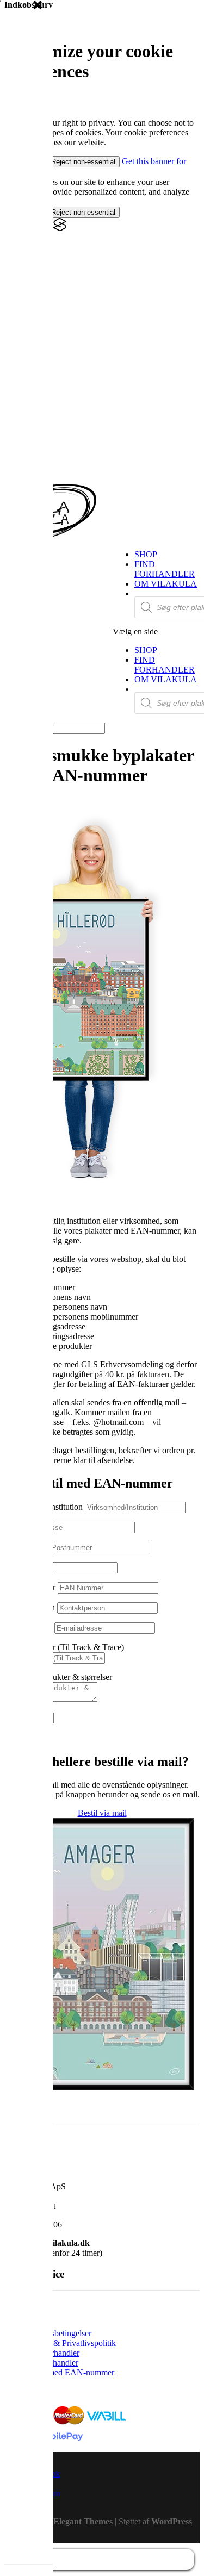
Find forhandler (53, 2353)
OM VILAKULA (166, 584)
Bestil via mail (102, 1813)
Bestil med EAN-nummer (70, 2372)
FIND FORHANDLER (165, 569)
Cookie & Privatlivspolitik (71, 2343)
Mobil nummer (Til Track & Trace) (64, 1647)
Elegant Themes (83, 2521)
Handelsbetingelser (59, 2333)
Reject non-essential (83, 162)
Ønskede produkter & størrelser (58, 1677)
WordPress (172, 2521)
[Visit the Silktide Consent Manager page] (60, 229)
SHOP (146, 554)
